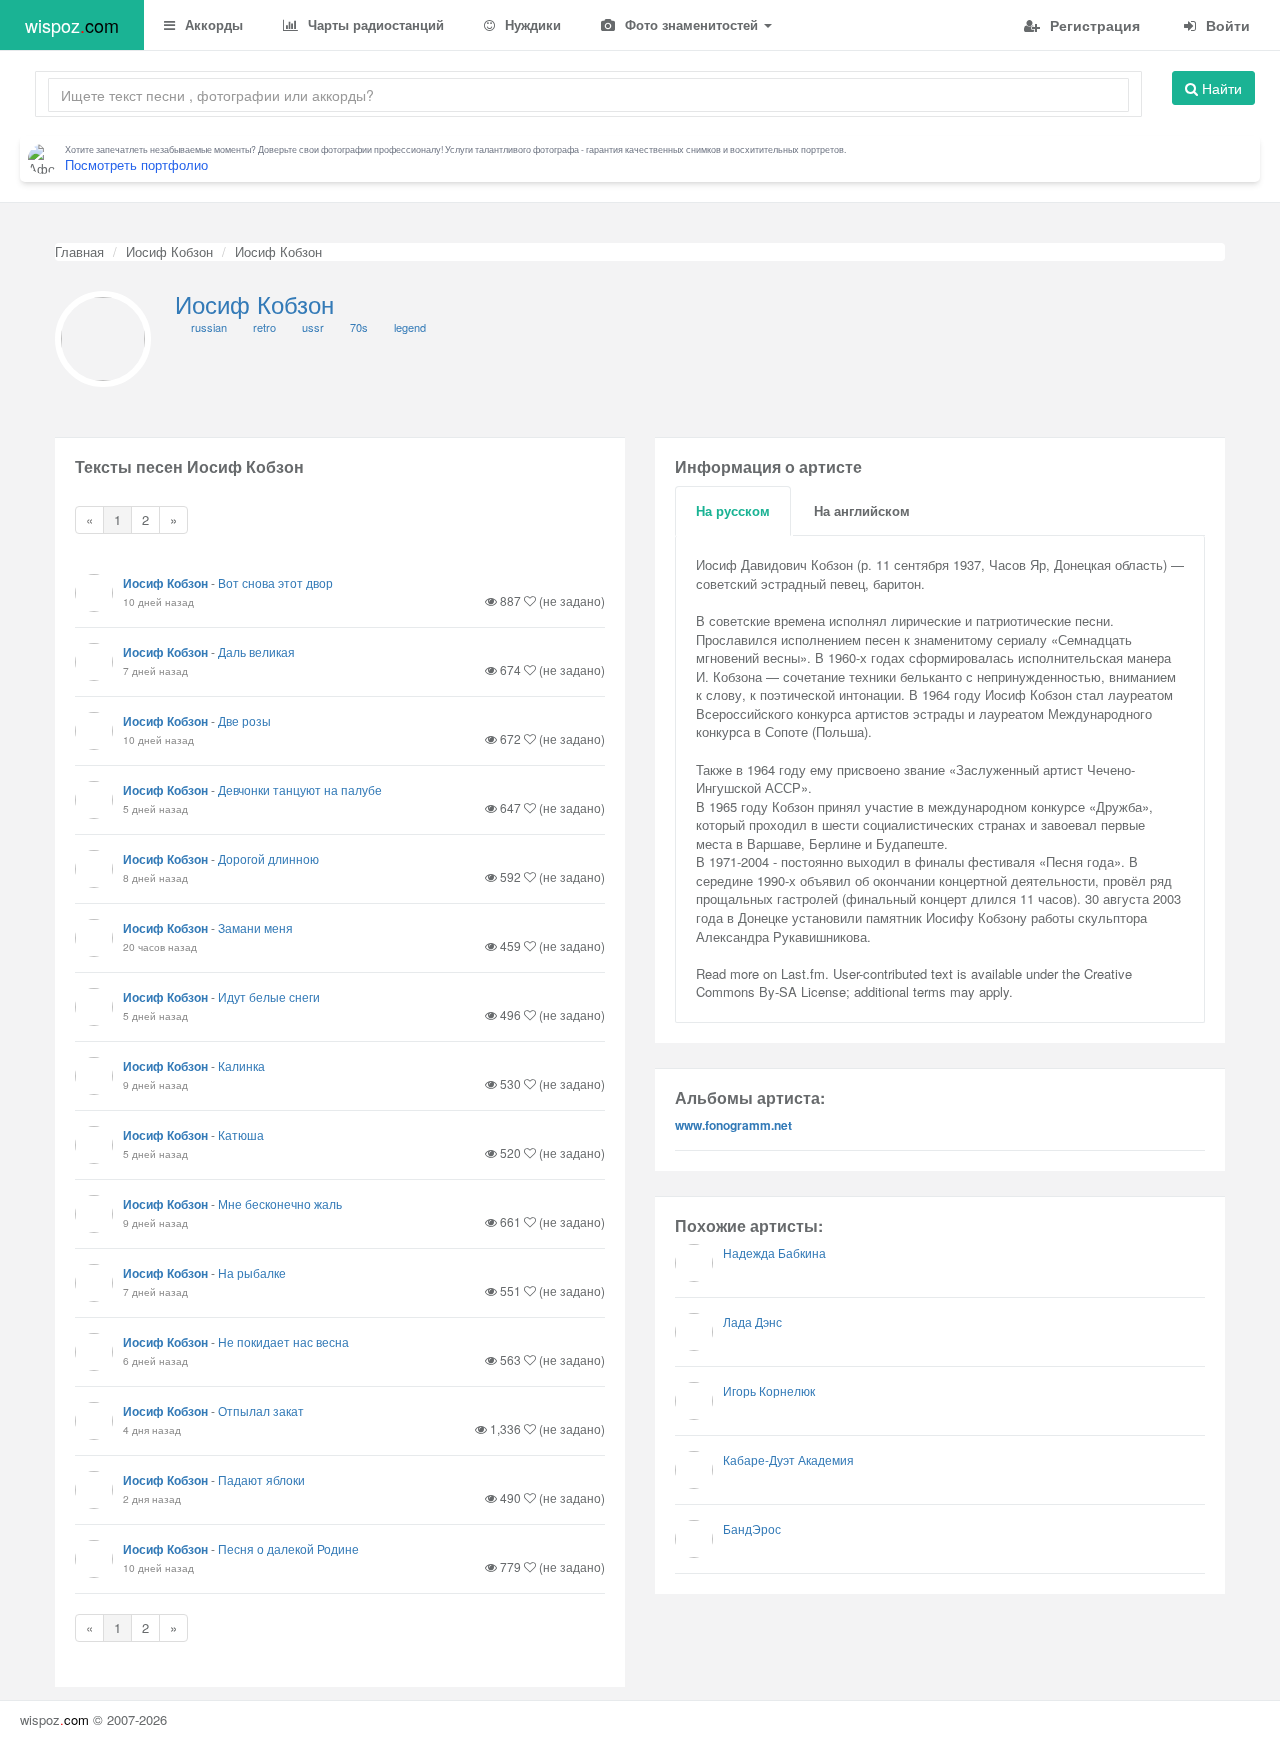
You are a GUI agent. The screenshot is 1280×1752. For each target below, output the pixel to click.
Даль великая (256, 651)
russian (209, 327)
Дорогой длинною (268, 858)
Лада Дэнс (752, 1321)
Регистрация (1093, 25)
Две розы (244, 720)
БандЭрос (752, 1528)
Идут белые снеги (269, 996)
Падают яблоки (261, 1479)
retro (264, 327)
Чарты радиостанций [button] (374, 24)
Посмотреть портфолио (136, 164)
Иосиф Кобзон (169, 251)
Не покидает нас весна (283, 1341)
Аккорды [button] (212, 24)
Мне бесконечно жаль (280, 1203)
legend (410, 327)
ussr (313, 327)
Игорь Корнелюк (769, 1390)
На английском (862, 510)
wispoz (72, 25)
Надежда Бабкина (774, 1252)
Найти (1220, 88)
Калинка (241, 1065)
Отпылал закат (261, 1410)
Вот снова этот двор (275, 582)
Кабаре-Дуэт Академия (788, 1459)
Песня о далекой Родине (288, 1548)
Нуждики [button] (531, 24)
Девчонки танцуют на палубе (300, 789)
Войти (1226, 25)
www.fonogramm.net (733, 1125)
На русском (733, 510)
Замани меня (255, 927)
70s (359, 327)
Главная (79, 251)
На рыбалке (252, 1272)
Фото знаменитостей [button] (691, 24)
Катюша (241, 1134)
